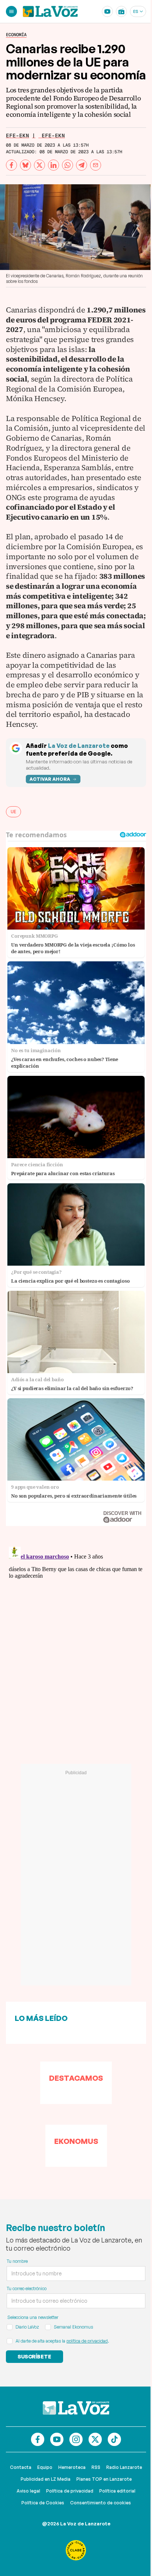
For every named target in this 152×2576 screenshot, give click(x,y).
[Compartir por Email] (96, 165)
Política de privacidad (70, 2491)
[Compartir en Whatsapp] (68, 165)
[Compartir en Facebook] (11, 165)
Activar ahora (50, 779)
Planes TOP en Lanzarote (104, 2479)
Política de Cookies (43, 2503)
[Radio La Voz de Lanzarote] (121, 11)
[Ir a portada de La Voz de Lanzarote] (76, 2408)
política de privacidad (87, 2341)
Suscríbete (34, 2356)
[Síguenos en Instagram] (76, 2439)
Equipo (45, 2467)
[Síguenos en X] (95, 2439)
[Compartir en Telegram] (82, 165)
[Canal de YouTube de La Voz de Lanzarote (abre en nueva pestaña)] (107, 11)
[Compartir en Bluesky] (25, 165)
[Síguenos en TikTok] (114, 2439)
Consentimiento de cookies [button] (101, 2503)
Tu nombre (17, 2261)
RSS (96, 2467)
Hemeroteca (72, 2467)
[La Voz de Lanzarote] (50, 11)
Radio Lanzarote (124, 2467)
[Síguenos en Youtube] (57, 2439)
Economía (16, 35)
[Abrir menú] (11, 11)
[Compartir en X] (39, 165)
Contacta (21, 2467)
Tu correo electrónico (27, 2288)
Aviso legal (28, 2491)
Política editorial (117, 2491)
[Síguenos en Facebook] (38, 2439)
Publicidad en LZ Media (46, 2479)
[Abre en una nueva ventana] (76, 2550)
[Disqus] (76, 1636)
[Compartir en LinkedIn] (53, 165)
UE (13, 812)
